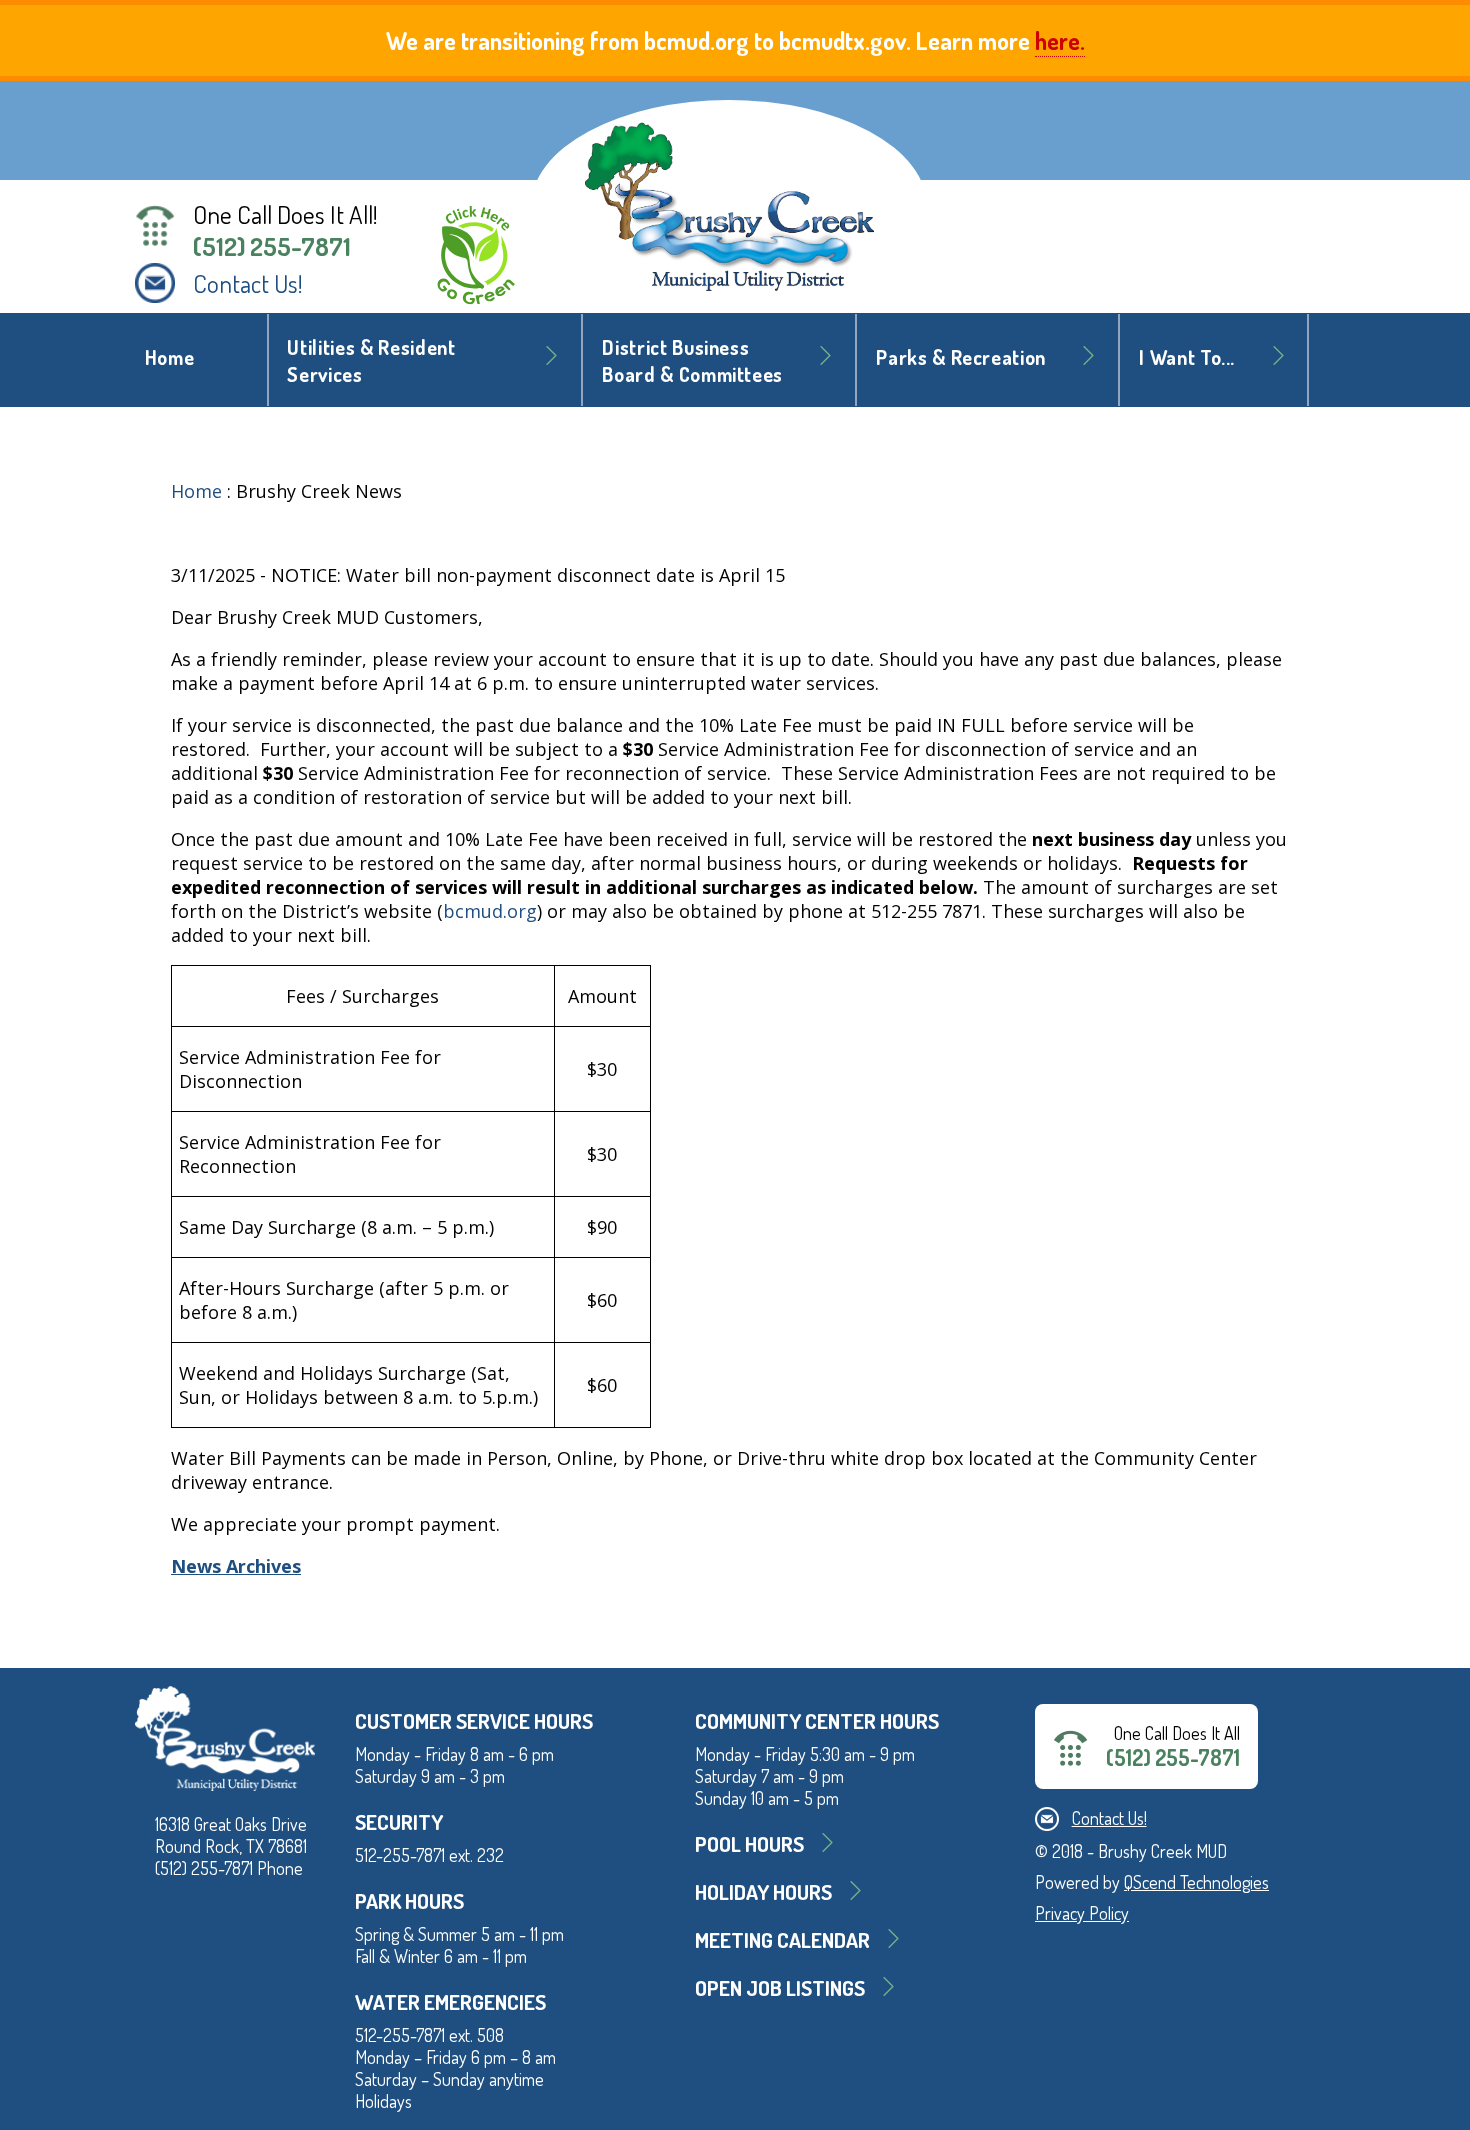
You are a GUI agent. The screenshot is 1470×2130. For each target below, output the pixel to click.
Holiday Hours (763, 1891)
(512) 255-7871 (272, 246)
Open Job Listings (780, 1987)
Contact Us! (248, 283)
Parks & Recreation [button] (961, 357)
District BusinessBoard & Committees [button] (692, 361)
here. (1060, 40)
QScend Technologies (1196, 1882)
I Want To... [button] (1187, 357)
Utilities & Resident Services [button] (371, 361)
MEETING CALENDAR (782, 1939)
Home (170, 357)
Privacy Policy (1082, 1913)
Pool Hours (749, 1843)
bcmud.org (490, 911)
